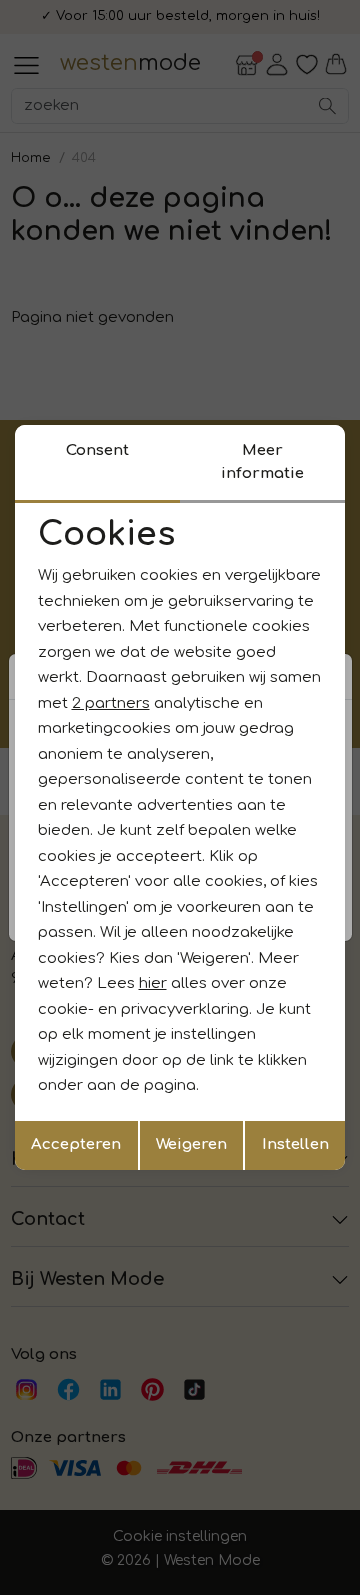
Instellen (295, 1144)
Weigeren (191, 1144)
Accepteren (76, 1144)
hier (153, 983)
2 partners (111, 703)
